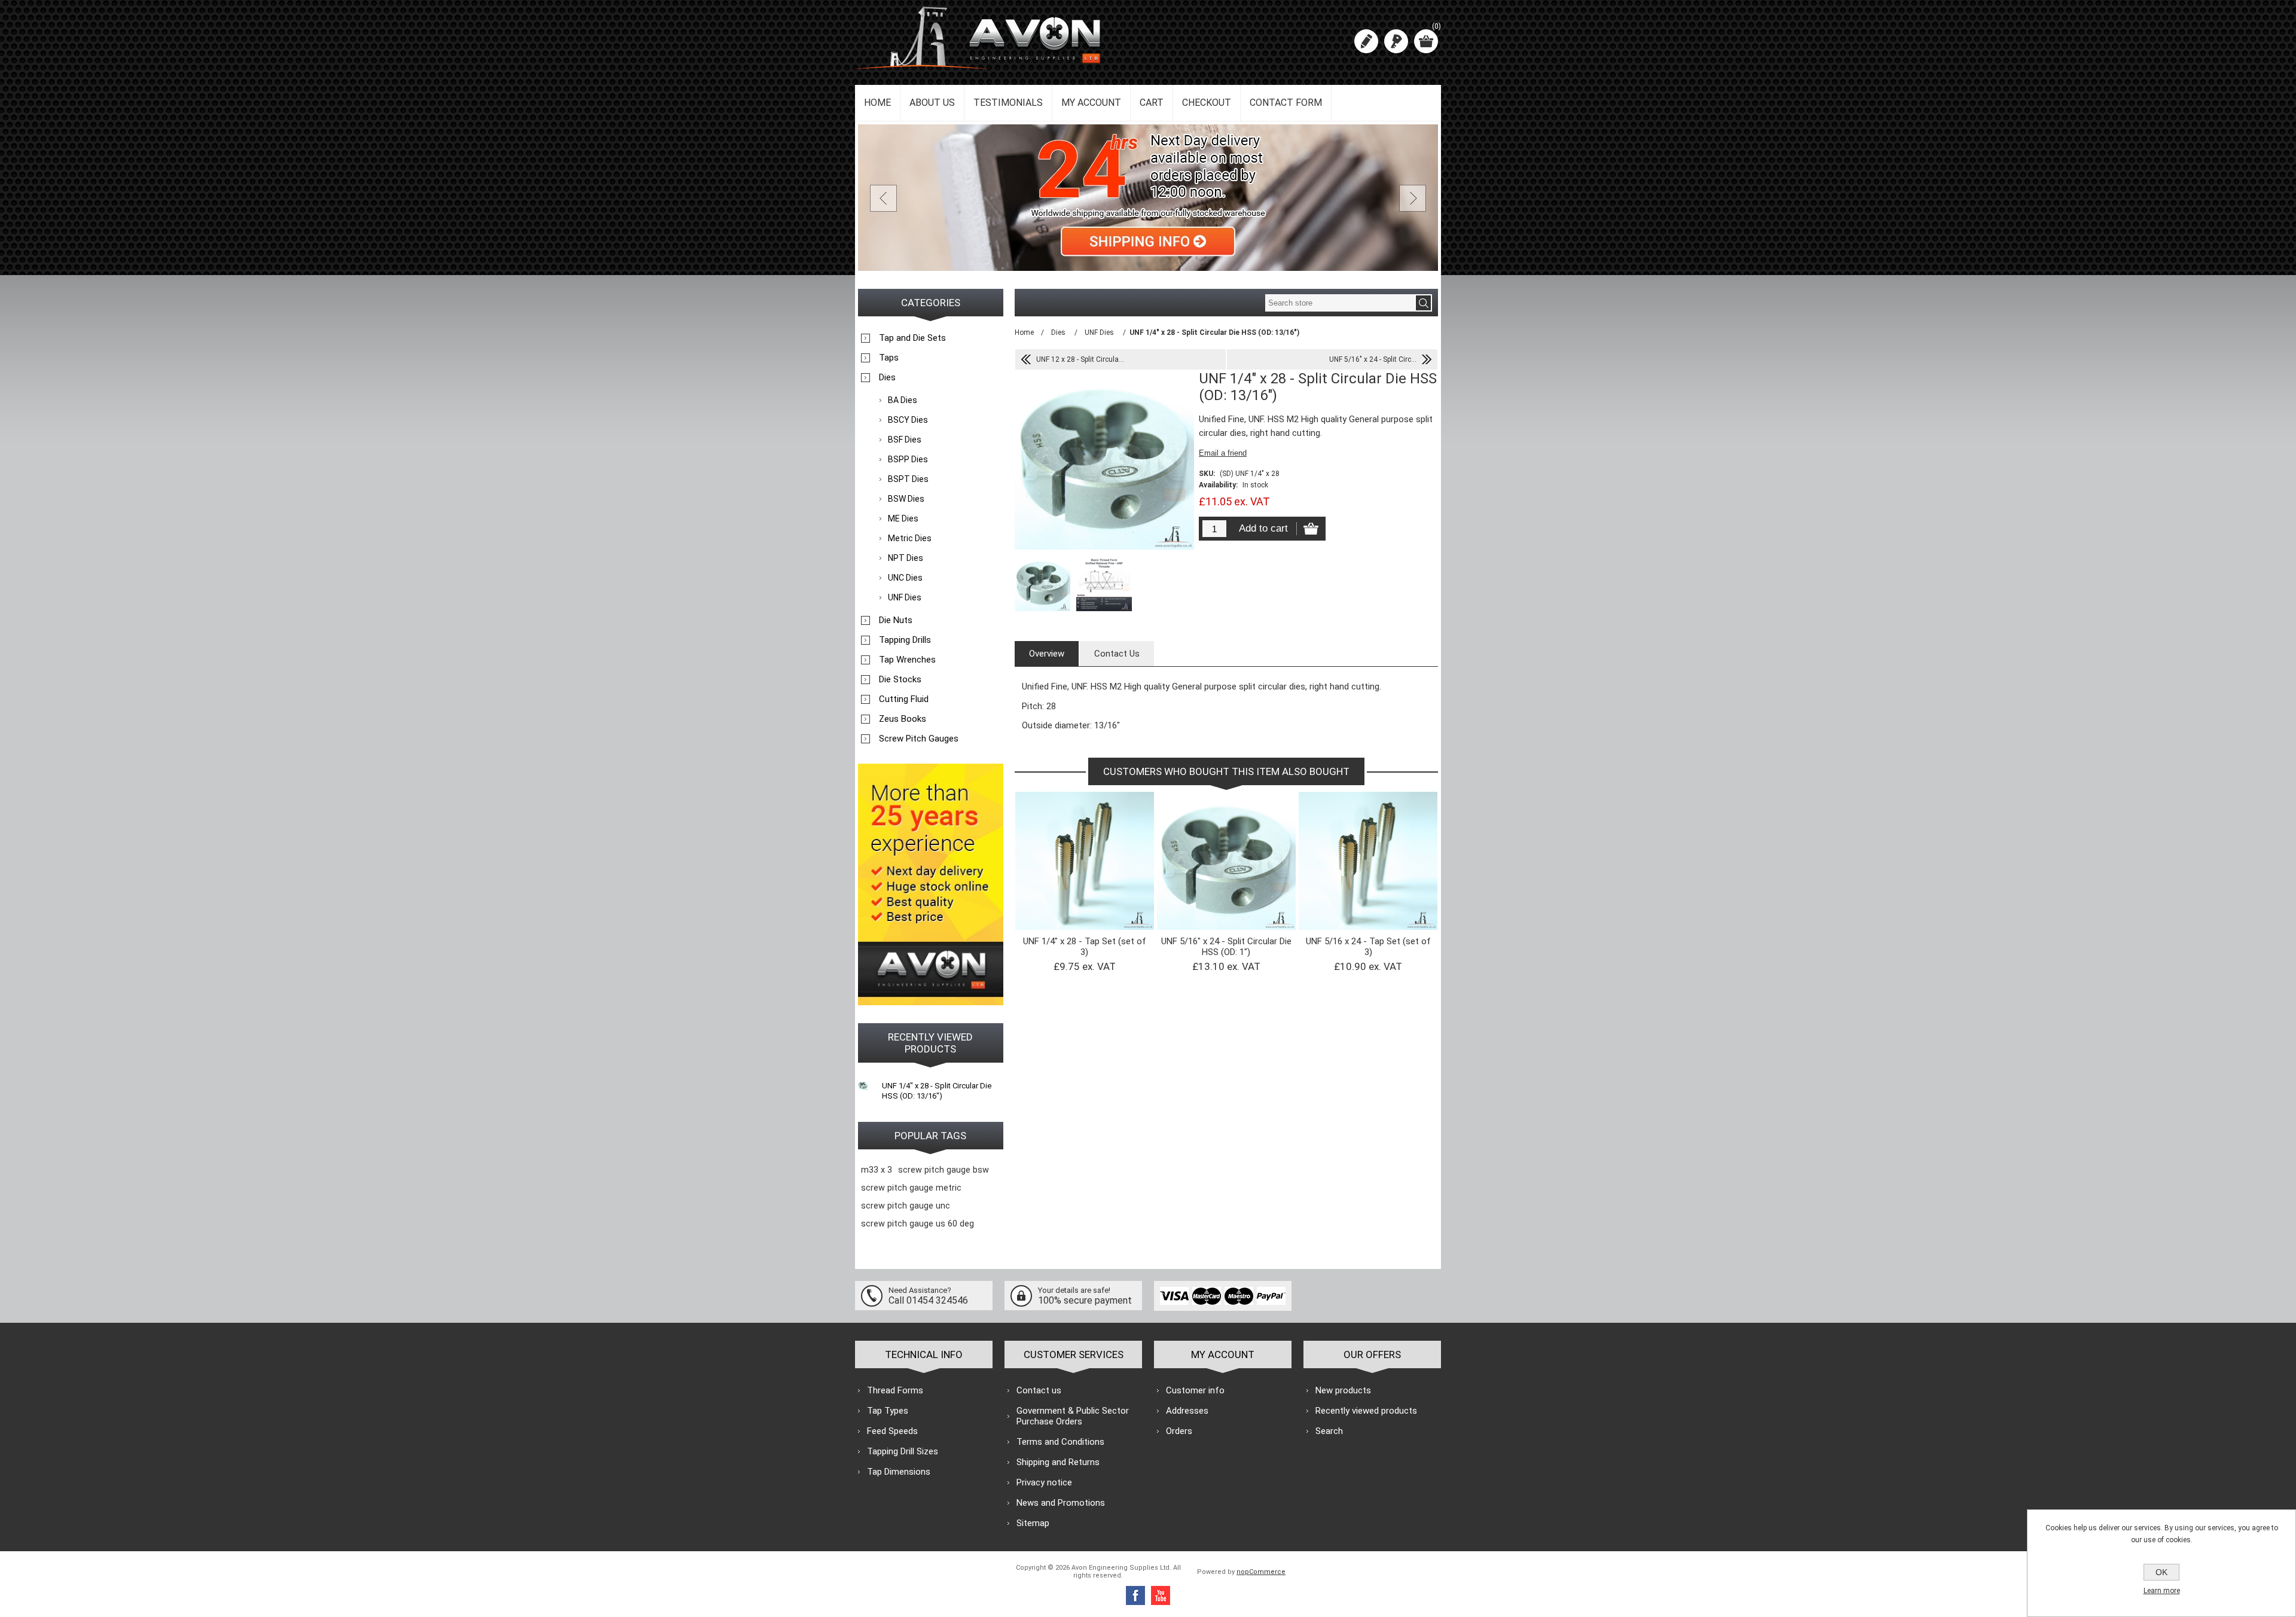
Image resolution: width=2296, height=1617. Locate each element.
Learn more (2162, 1591)
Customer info (1195, 1390)
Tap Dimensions (899, 1472)
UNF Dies (905, 597)
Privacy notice (1044, 1482)
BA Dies (903, 400)
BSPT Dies (908, 479)
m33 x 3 (877, 1170)
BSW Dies (906, 499)
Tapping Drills (905, 640)
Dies (887, 377)
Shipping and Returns (1058, 1462)
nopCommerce (1261, 1572)
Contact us (1039, 1390)
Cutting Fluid (904, 699)
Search (1329, 1431)
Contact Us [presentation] (1117, 654)
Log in (1396, 41)
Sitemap (1033, 1523)
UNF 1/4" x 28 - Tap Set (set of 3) (1085, 947)
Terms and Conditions (1060, 1442)
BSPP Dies (908, 459)
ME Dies (903, 518)
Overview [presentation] (1047, 654)
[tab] (1047, 654)
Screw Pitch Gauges (919, 739)
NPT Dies (906, 558)
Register (1366, 41)
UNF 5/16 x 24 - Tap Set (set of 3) (1368, 947)
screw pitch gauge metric (911, 1188)
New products (1343, 1390)
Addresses (1187, 1411)
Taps (889, 358)
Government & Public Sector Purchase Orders (1073, 1416)
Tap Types (888, 1411)
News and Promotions (1061, 1503)
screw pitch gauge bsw (944, 1170)
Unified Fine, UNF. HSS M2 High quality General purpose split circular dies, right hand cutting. (1226, 836)
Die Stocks (900, 679)
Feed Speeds (892, 1431)
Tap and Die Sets (912, 338)
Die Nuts (896, 620)
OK (2161, 1572)
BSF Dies (905, 440)
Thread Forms (895, 1390)
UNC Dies (905, 578)
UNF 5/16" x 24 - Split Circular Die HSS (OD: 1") (1226, 947)
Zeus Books (903, 719)
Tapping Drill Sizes (903, 1451)
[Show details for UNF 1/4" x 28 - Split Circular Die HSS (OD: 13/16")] (863, 1085)
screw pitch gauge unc (906, 1206)
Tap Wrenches (907, 660)
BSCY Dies (908, 420)
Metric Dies (910, 538)
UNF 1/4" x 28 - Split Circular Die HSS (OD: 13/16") (937, 1091)
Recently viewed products (1366, 1411)
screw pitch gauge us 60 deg (918, 1224)
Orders (1179, 1431)
